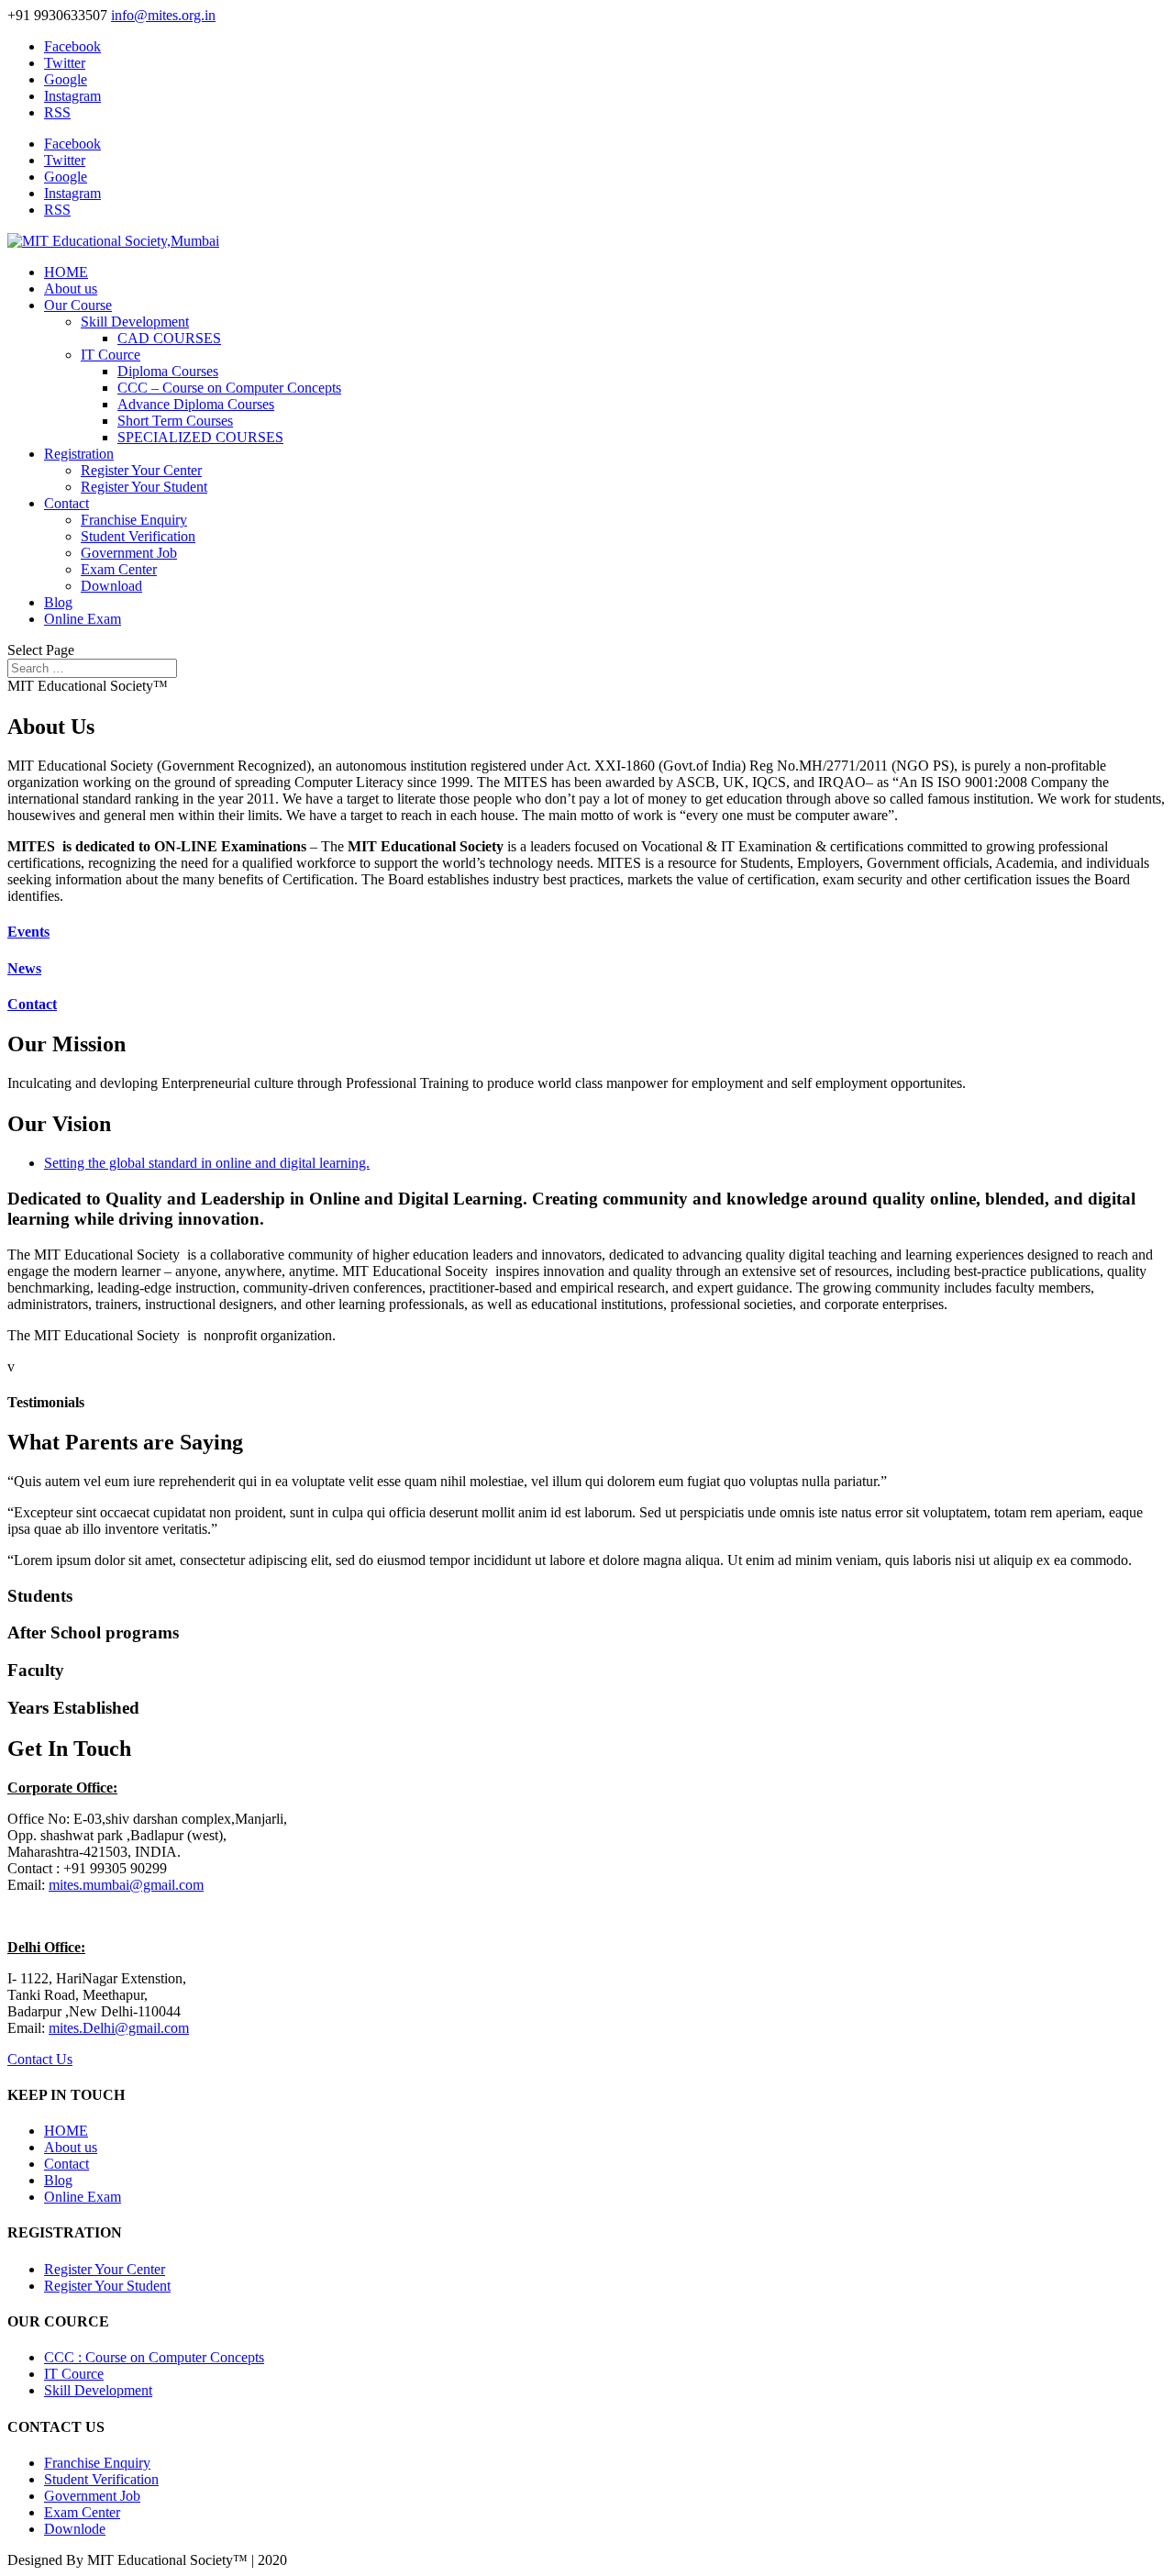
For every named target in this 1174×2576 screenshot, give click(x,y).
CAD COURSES (169, 338)
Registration (79, 454)
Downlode (75, 2529)
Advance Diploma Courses (196, 404)
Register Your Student (144, 487)
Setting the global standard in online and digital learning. (207, 1163)
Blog (58, 602)
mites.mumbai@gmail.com (126, 1885)
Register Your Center (141, 470)
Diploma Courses (168, 371)
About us (71, 289)
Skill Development (135, 322)
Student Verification (138, 536)
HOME (66, 272)
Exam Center (119, 569)
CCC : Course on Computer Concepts (154, 2357)
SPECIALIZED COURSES (200, 437)
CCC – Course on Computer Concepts (229, 388)
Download (111, 586)
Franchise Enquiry (134, 520)
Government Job (129, 553)
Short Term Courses (175, 421)
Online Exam (83, 619)
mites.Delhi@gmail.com (119, 2028)
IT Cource (111, 355)
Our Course (78, 305)
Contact (66, 503)
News (24, 968)
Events (28, 932)
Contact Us (40, 2059)
